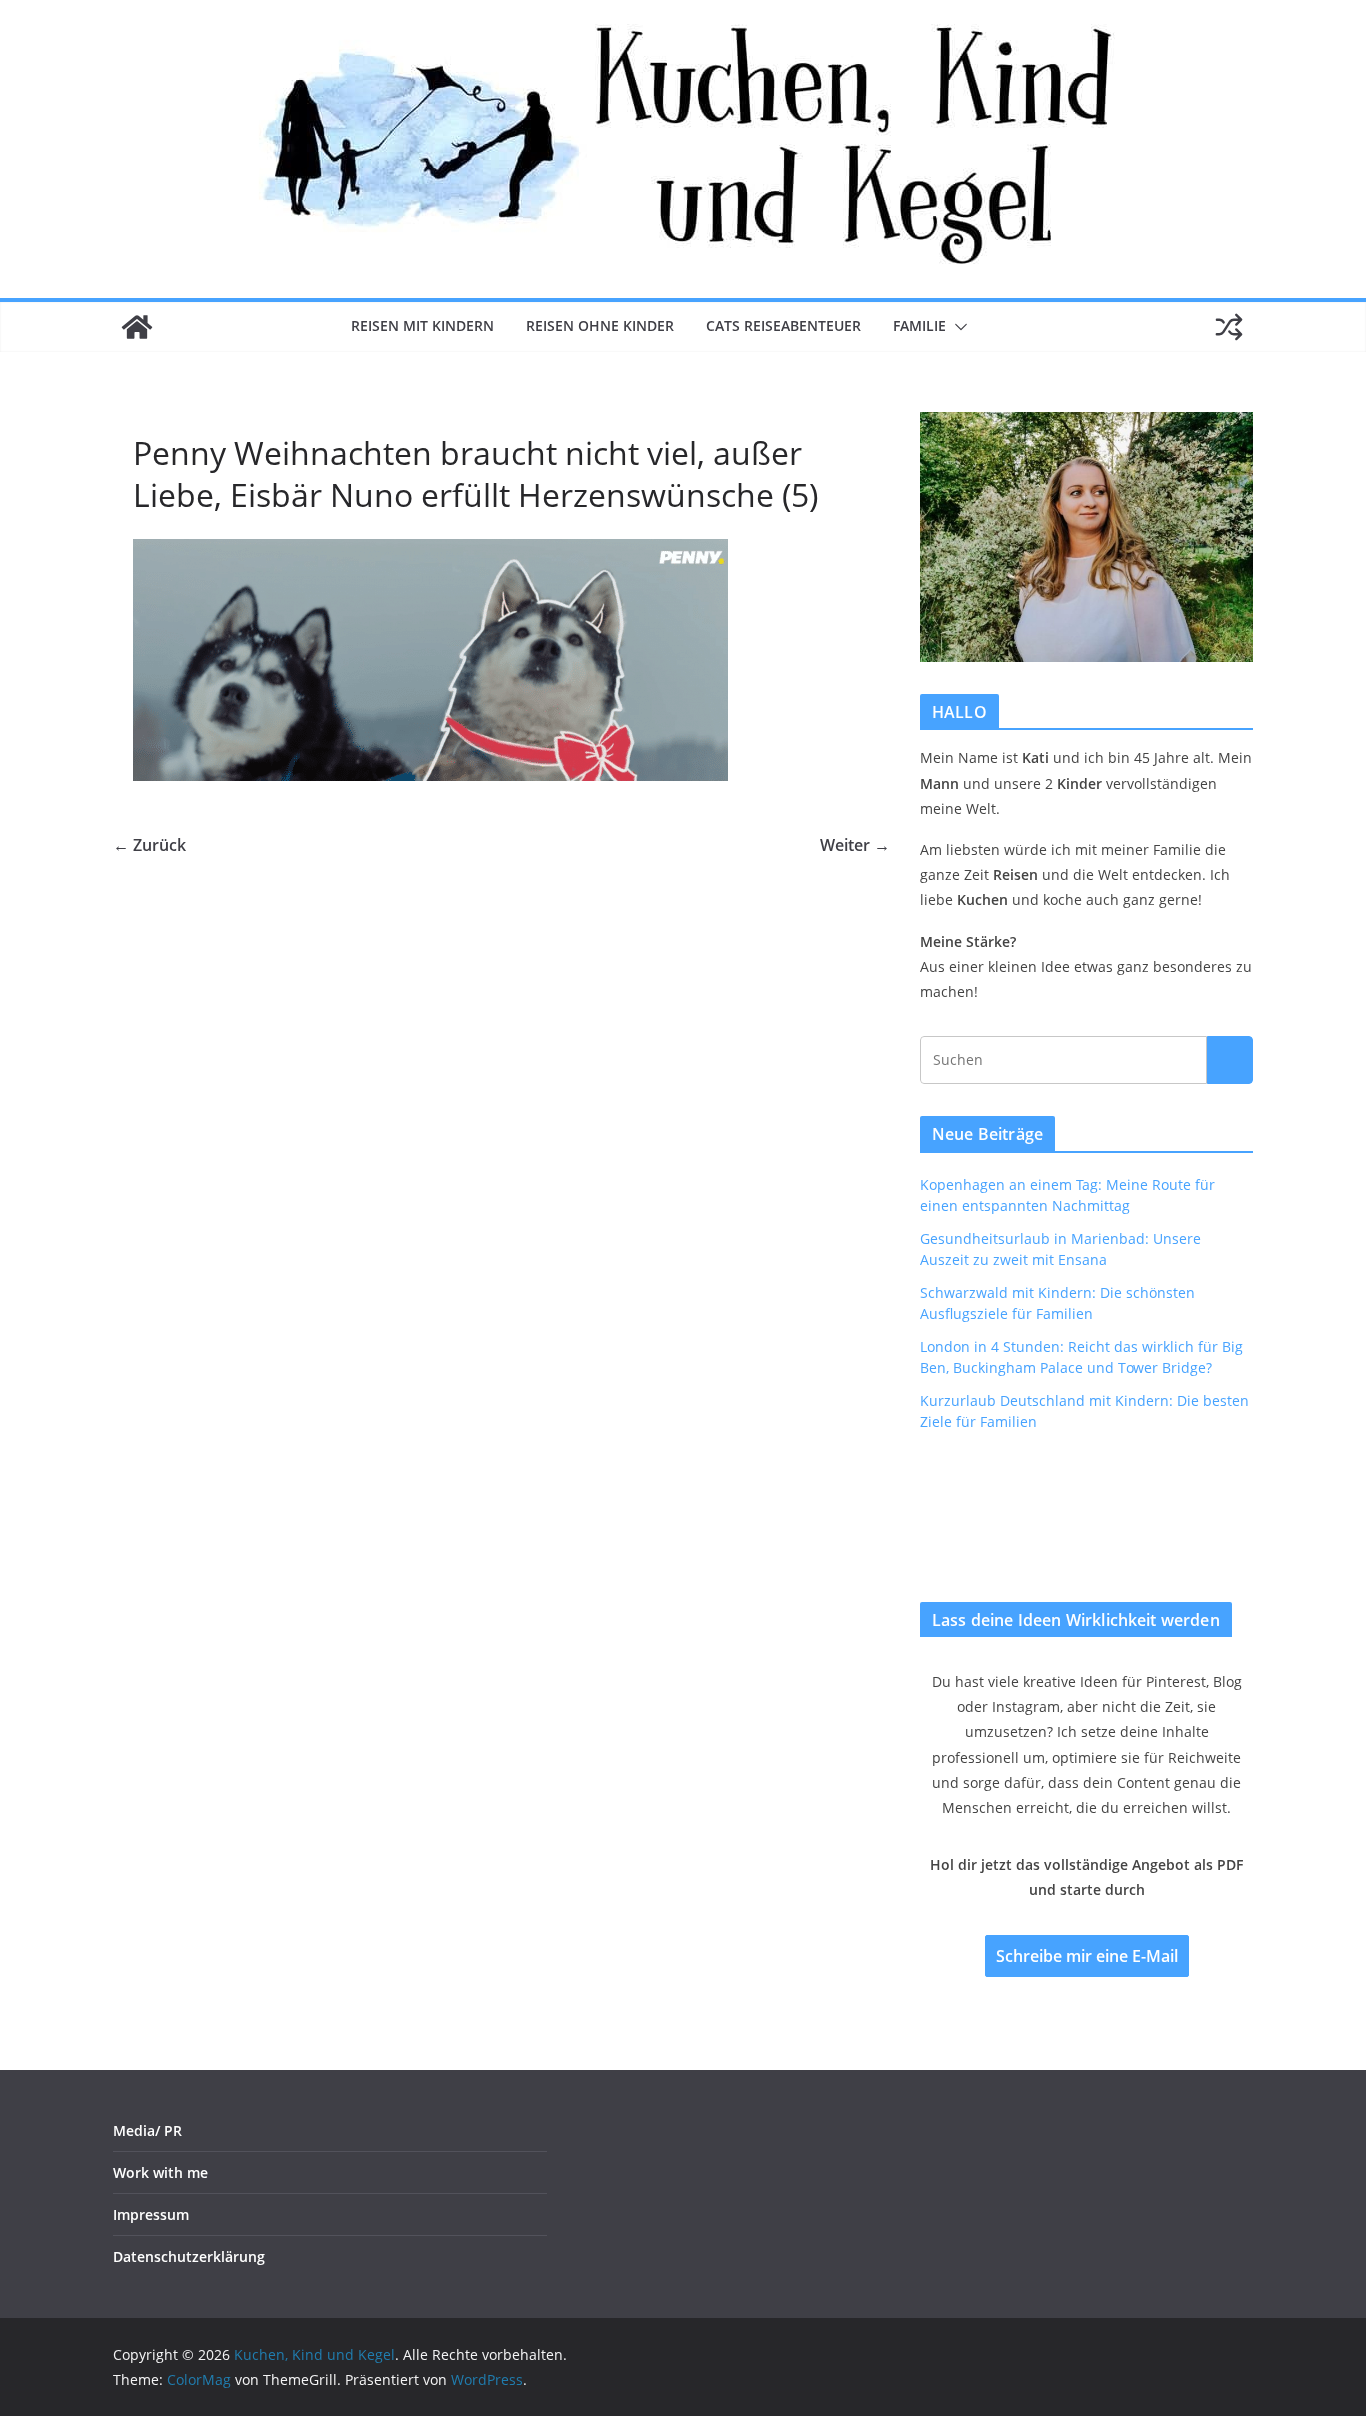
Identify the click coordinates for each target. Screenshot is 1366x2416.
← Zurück (149, 845)
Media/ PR (147, 2130)
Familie (919, 325)
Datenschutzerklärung (189, 2256)
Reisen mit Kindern (422, 325)
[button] (957, 327)
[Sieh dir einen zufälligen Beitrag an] (1229, 327)
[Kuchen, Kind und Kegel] (137, 327)
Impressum (151, 2214)
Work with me (160, 2172)
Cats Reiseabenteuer (783, 325)
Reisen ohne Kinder (600, 325)
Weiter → (855, 845)
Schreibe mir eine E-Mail (1087, 1956)
